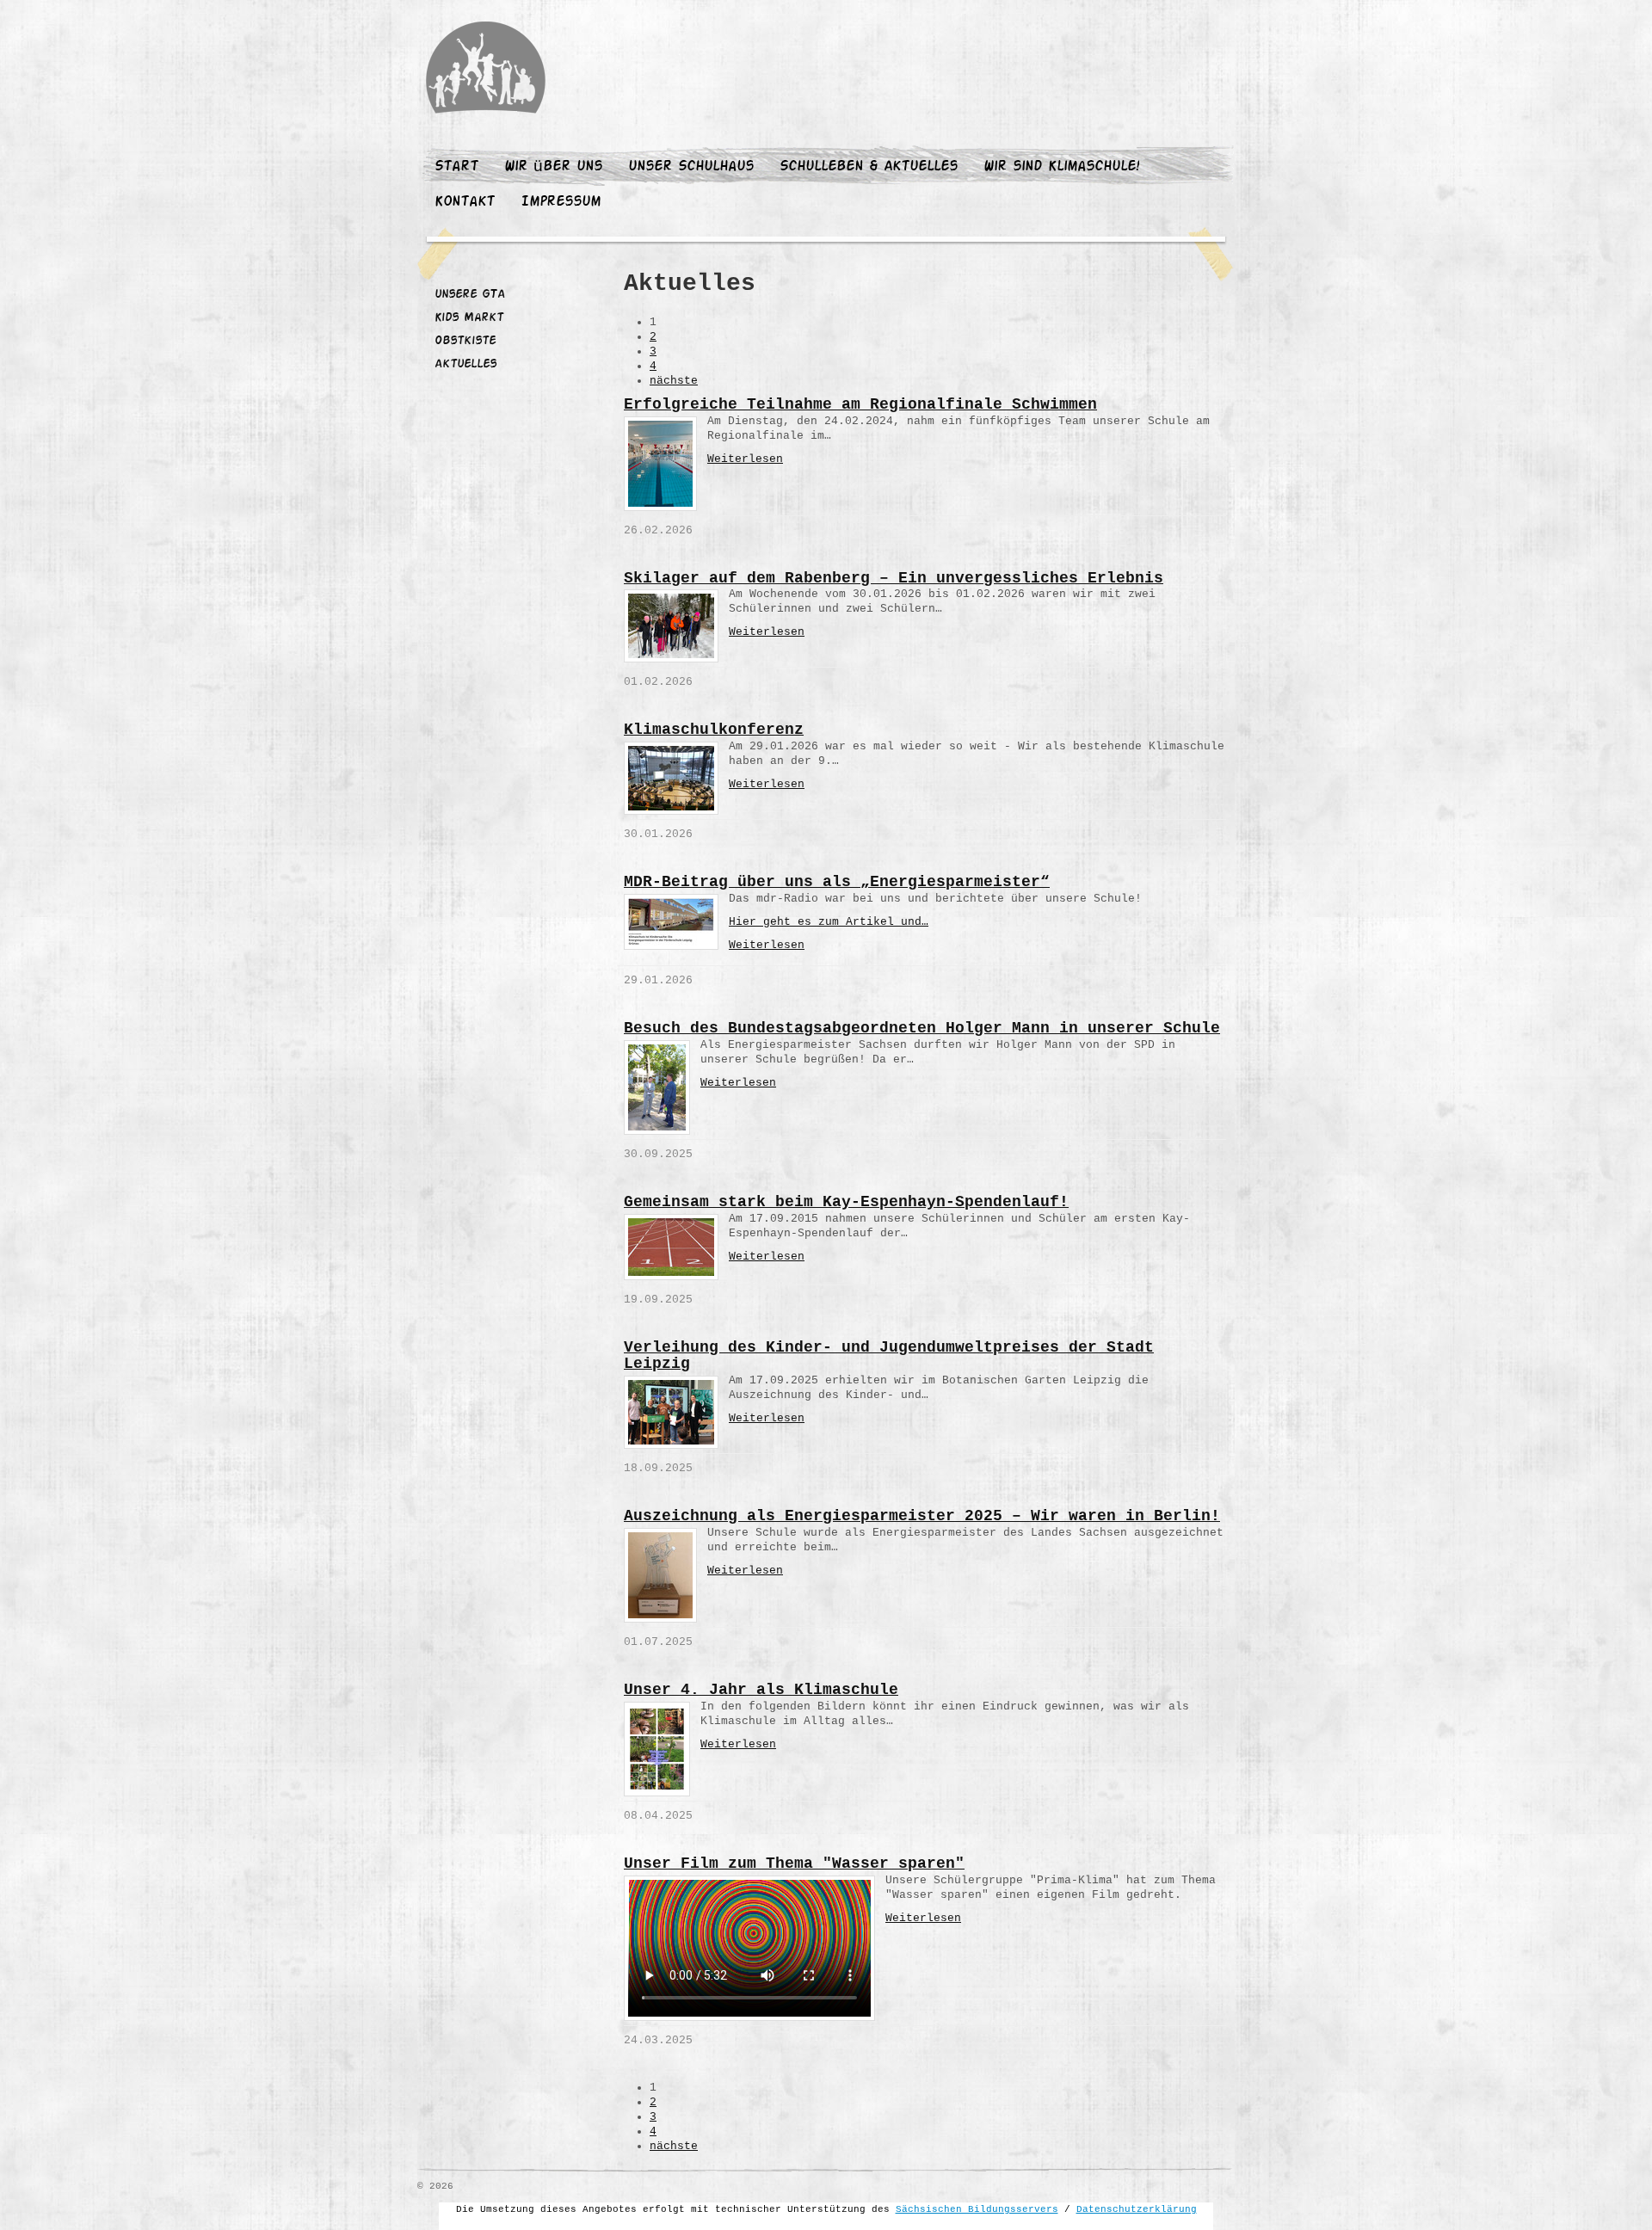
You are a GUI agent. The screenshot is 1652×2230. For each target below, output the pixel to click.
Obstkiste (465, 342)
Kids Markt (469, 318)
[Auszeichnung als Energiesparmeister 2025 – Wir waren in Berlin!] (660, 1575)
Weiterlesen (745, 459)
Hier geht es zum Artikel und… (829, 922)
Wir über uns (553, 167)
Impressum (561, 202)
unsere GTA (470, 295)
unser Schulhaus (691, 167)
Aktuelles (465, 365)
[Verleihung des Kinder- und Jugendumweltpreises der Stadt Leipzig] (671, 1412)
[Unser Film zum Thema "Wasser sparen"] (749, 1948)
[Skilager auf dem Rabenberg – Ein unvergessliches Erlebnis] (671, 626)
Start (456, 167)
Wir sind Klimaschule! (1061, 167)
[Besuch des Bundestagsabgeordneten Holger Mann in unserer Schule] (657, 1087)
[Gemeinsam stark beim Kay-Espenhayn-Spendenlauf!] (671, 1247)
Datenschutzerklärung (1137, 2209)
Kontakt (465, 202)
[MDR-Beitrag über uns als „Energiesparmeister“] (671, 922)
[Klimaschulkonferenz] (671, 778)
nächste (674, 381)
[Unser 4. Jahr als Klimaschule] (657, 1749)
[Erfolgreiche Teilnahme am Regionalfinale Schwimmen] (660, 464)
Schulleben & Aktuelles (869, 167)
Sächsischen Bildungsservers (977, 2209)
